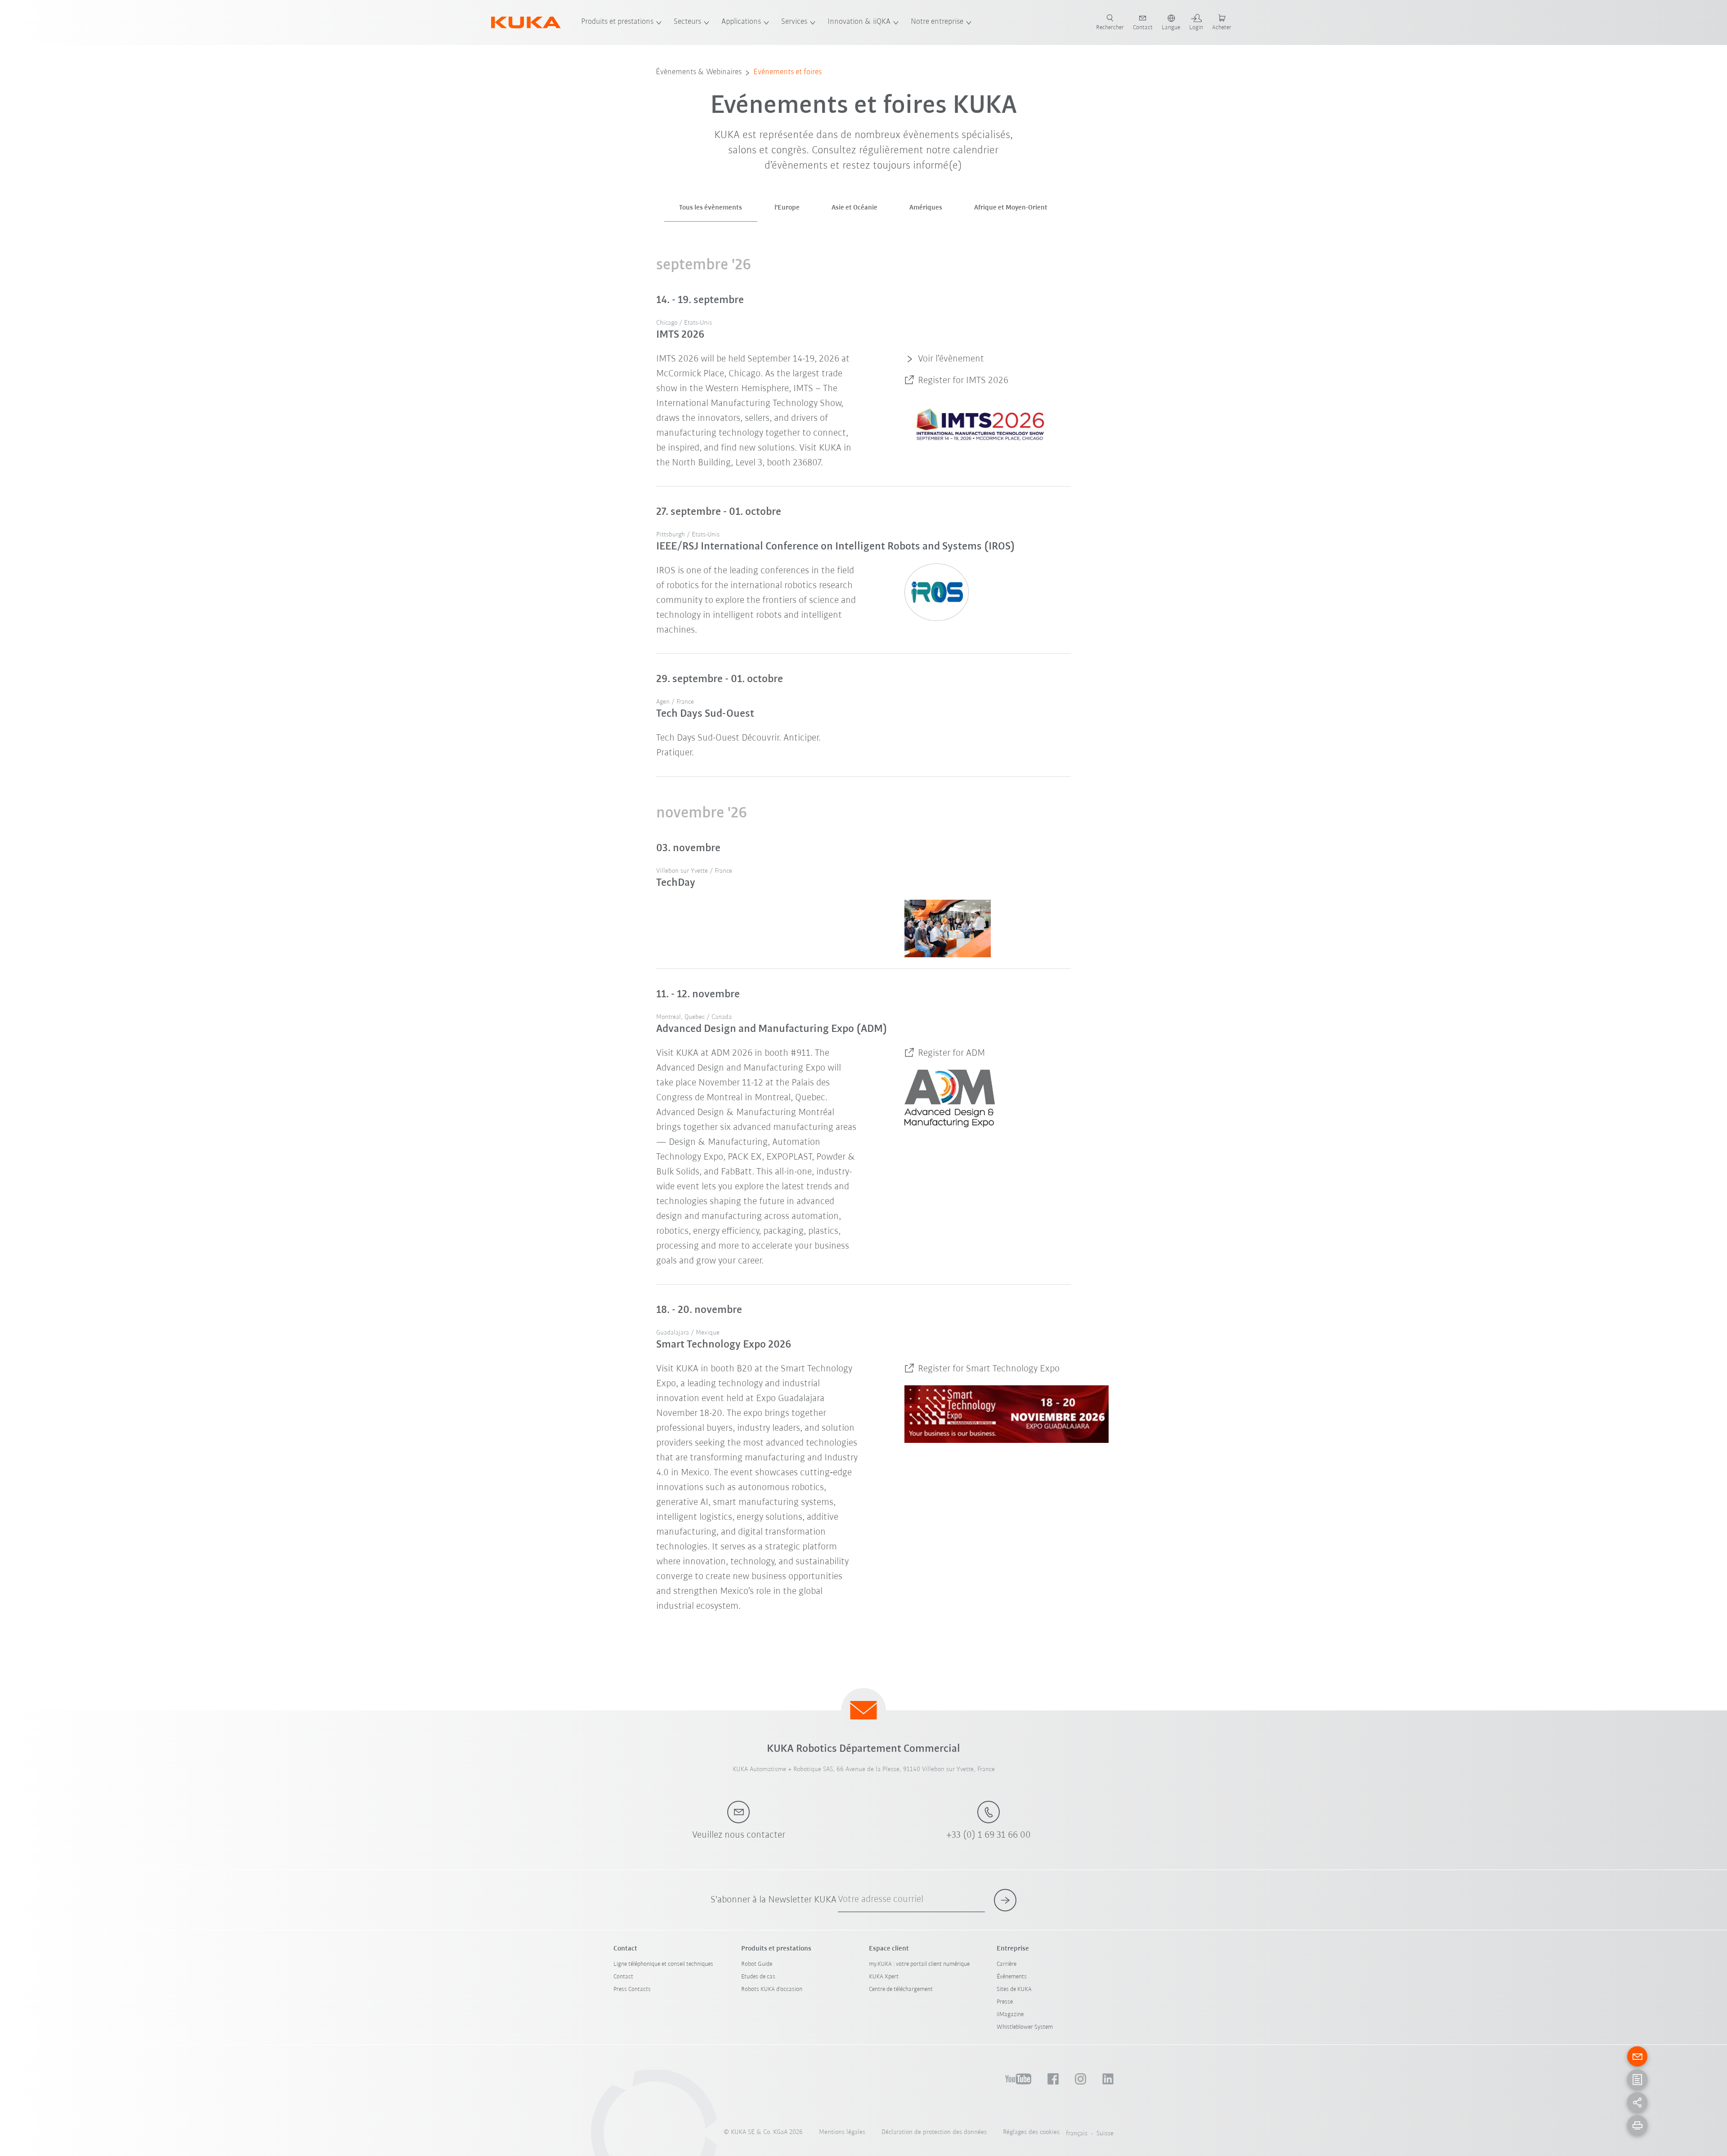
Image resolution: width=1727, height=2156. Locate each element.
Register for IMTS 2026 (963, 381)
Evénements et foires (787, 72)
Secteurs (687, 22)
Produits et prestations (617, 22)
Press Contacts (632, 1989)
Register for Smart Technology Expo (989, 1369)
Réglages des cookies (1031, 2132)
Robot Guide (757, 1964)
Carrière (1007, 1964)
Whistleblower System (1025, 2027)
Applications (741, 22)
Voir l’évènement (951, 359)
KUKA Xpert (884, 1977)
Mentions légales (842, 2132)
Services (794, 22)
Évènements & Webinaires (699, 72)
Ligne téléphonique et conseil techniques (663, 1964)
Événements (1012, 1977)
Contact (623, 1977)
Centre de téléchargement (901, 1989)
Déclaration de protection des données (934, 2132)
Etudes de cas (758, 1977)
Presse (1005, 2002)
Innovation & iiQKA (859, 22)
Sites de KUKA (1014, 1989)
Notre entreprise (937, 22)
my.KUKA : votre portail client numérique (919, 1964)
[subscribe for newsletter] (1005, 1900)
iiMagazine (1010, 2015)
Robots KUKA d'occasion (772, 1989)
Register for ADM (951, 1053)
